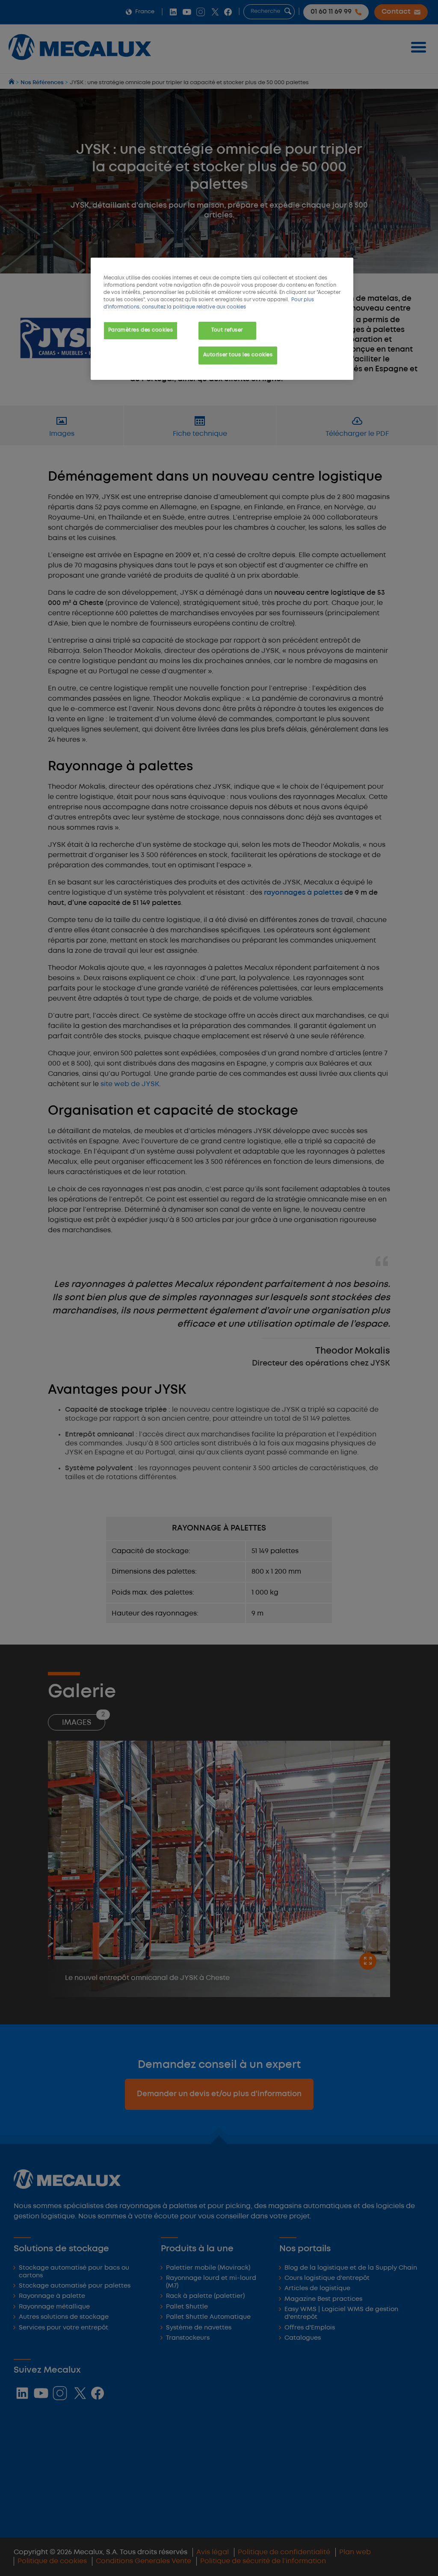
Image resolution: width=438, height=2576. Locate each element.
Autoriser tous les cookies (238, 355)
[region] (222, 319)
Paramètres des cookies (141, 330)
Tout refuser (227, 330)
